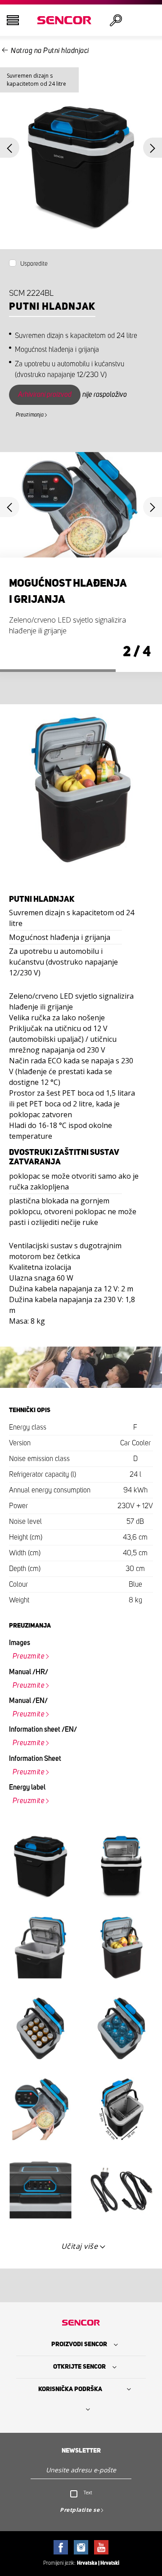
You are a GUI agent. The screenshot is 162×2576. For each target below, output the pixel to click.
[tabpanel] (81, 562)
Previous (10, 148)
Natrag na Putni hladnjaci (50, 51)
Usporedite (34, 264)
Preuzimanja (30, 415)
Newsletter (81, 2451)
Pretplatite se (80, 2510)
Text (88, 2493)
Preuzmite (29, 1656)
